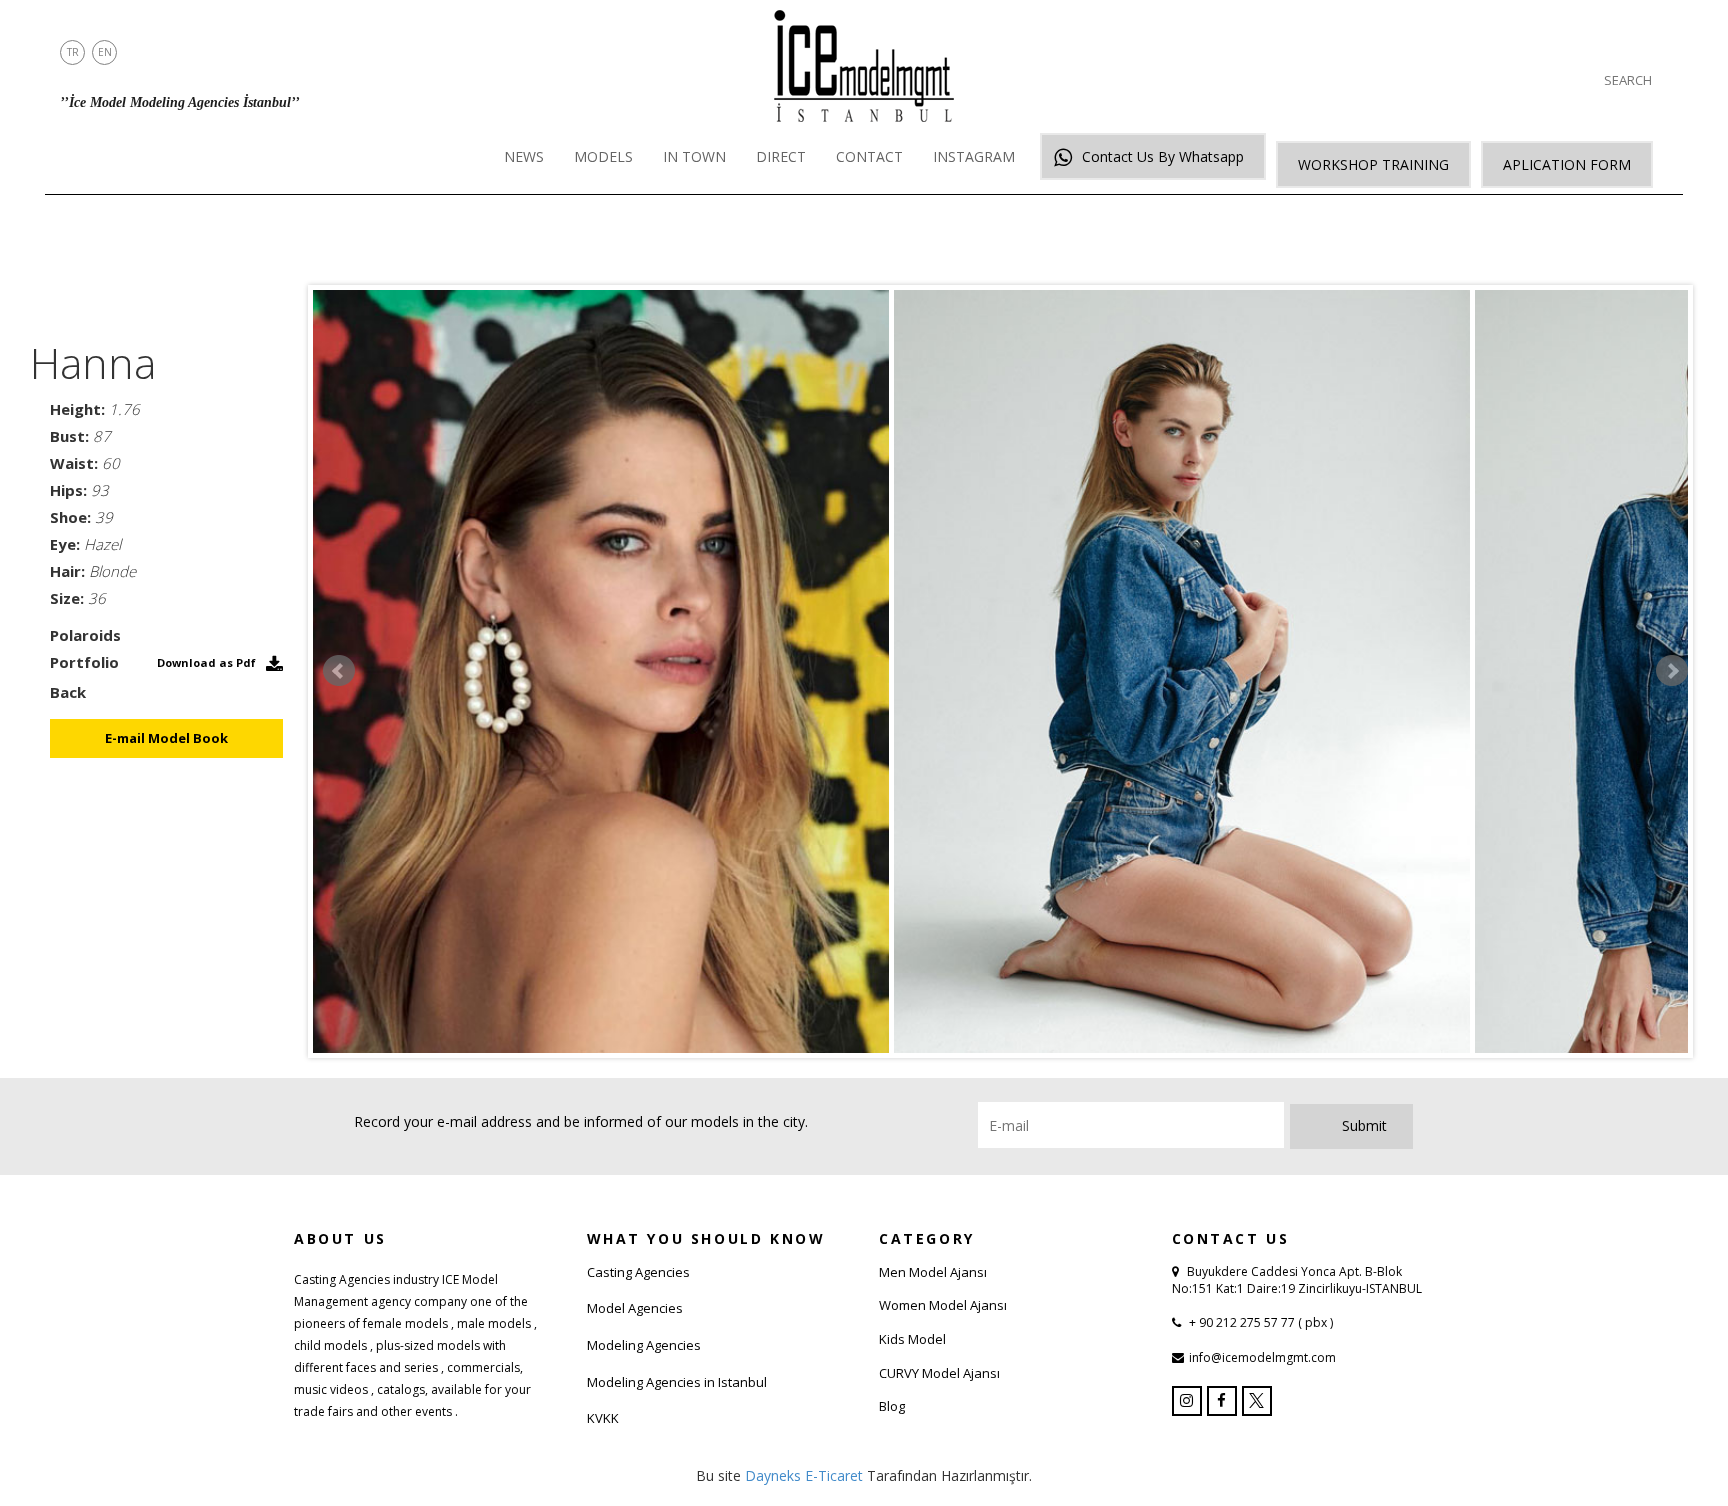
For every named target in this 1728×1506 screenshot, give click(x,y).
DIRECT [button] (781, 156)
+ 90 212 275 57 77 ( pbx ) (1259, 1322)
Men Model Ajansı (933, 1272)
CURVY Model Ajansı (939, 1373)
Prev (339, 671)
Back (68, 692)
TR (73, 52)
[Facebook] (1222, 1401)
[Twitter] (1257, 1401)
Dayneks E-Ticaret (804, 1475)
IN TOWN (694, 156)
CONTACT (869, 156)
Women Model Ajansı (943, 1305)
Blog (892, 1406)
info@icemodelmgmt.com (1262, 1357)
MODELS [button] (603, 156)
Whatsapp (1163, 156)
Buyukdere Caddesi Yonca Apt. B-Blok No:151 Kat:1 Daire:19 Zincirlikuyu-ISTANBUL (1297, 1280)
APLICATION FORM (1567, 164)
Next (1672, 671)
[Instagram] (1187, 1401)
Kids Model (912, 1339)
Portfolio (84, 662)
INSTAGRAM (974, 156)
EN (105, 52)
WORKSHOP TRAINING (1373, 164)
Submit (1364, 1125)
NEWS (524, 156)
